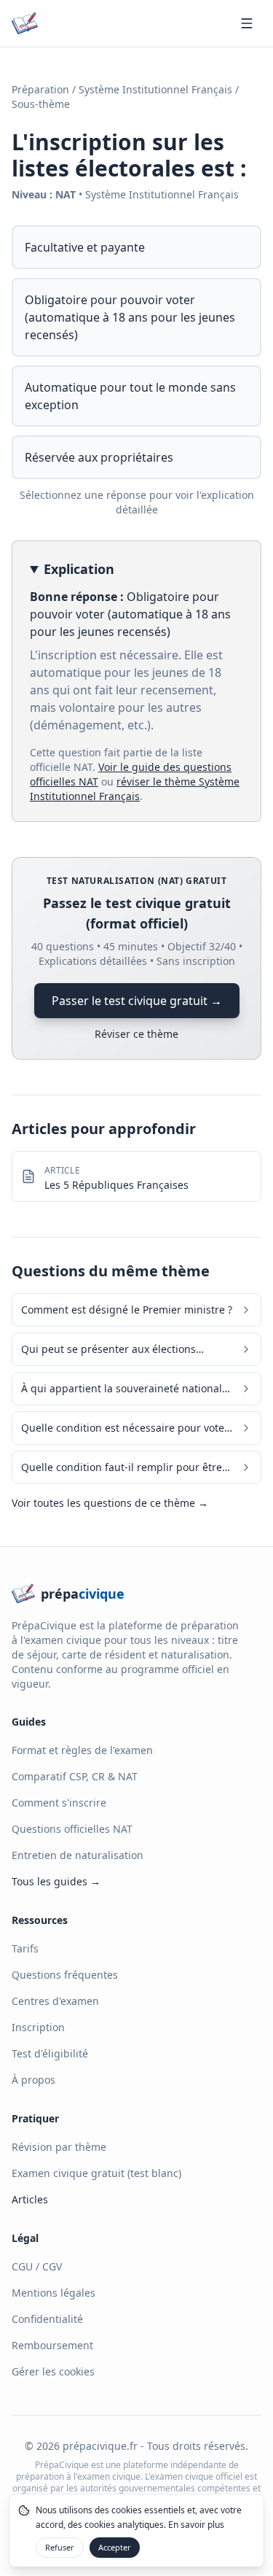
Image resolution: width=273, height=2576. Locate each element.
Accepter (115, 2547)
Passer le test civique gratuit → (137, 1001)
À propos (33, 2080)
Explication (79, 569)
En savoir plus (196, 2525)
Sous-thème (41, 104)
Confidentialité (47, 2319)
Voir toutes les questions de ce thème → (110, 1503)
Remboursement (52, 2345)
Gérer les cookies (53, 2371)
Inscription (38, 2027)
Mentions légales (54, 2293)
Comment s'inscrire (59, 1803)
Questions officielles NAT (72, 1829)
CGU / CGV (37, 2266)
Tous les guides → (56, 1881)
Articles (30, 2199)
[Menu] (247, 23)
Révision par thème (59, 2147)
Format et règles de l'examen (82, 1750)
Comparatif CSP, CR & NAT (75, 1776)
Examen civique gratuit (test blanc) (96, 2173)
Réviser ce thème (136, 1034)
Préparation (40, 89)
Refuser (60, 2547)
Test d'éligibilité (50, 2053)
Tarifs (25, 1948)
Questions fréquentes (65, 1975)
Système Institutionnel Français (155, 89)
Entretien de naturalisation (78, 1855)
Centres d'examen (55, 2001)
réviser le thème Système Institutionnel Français (135, 789)
